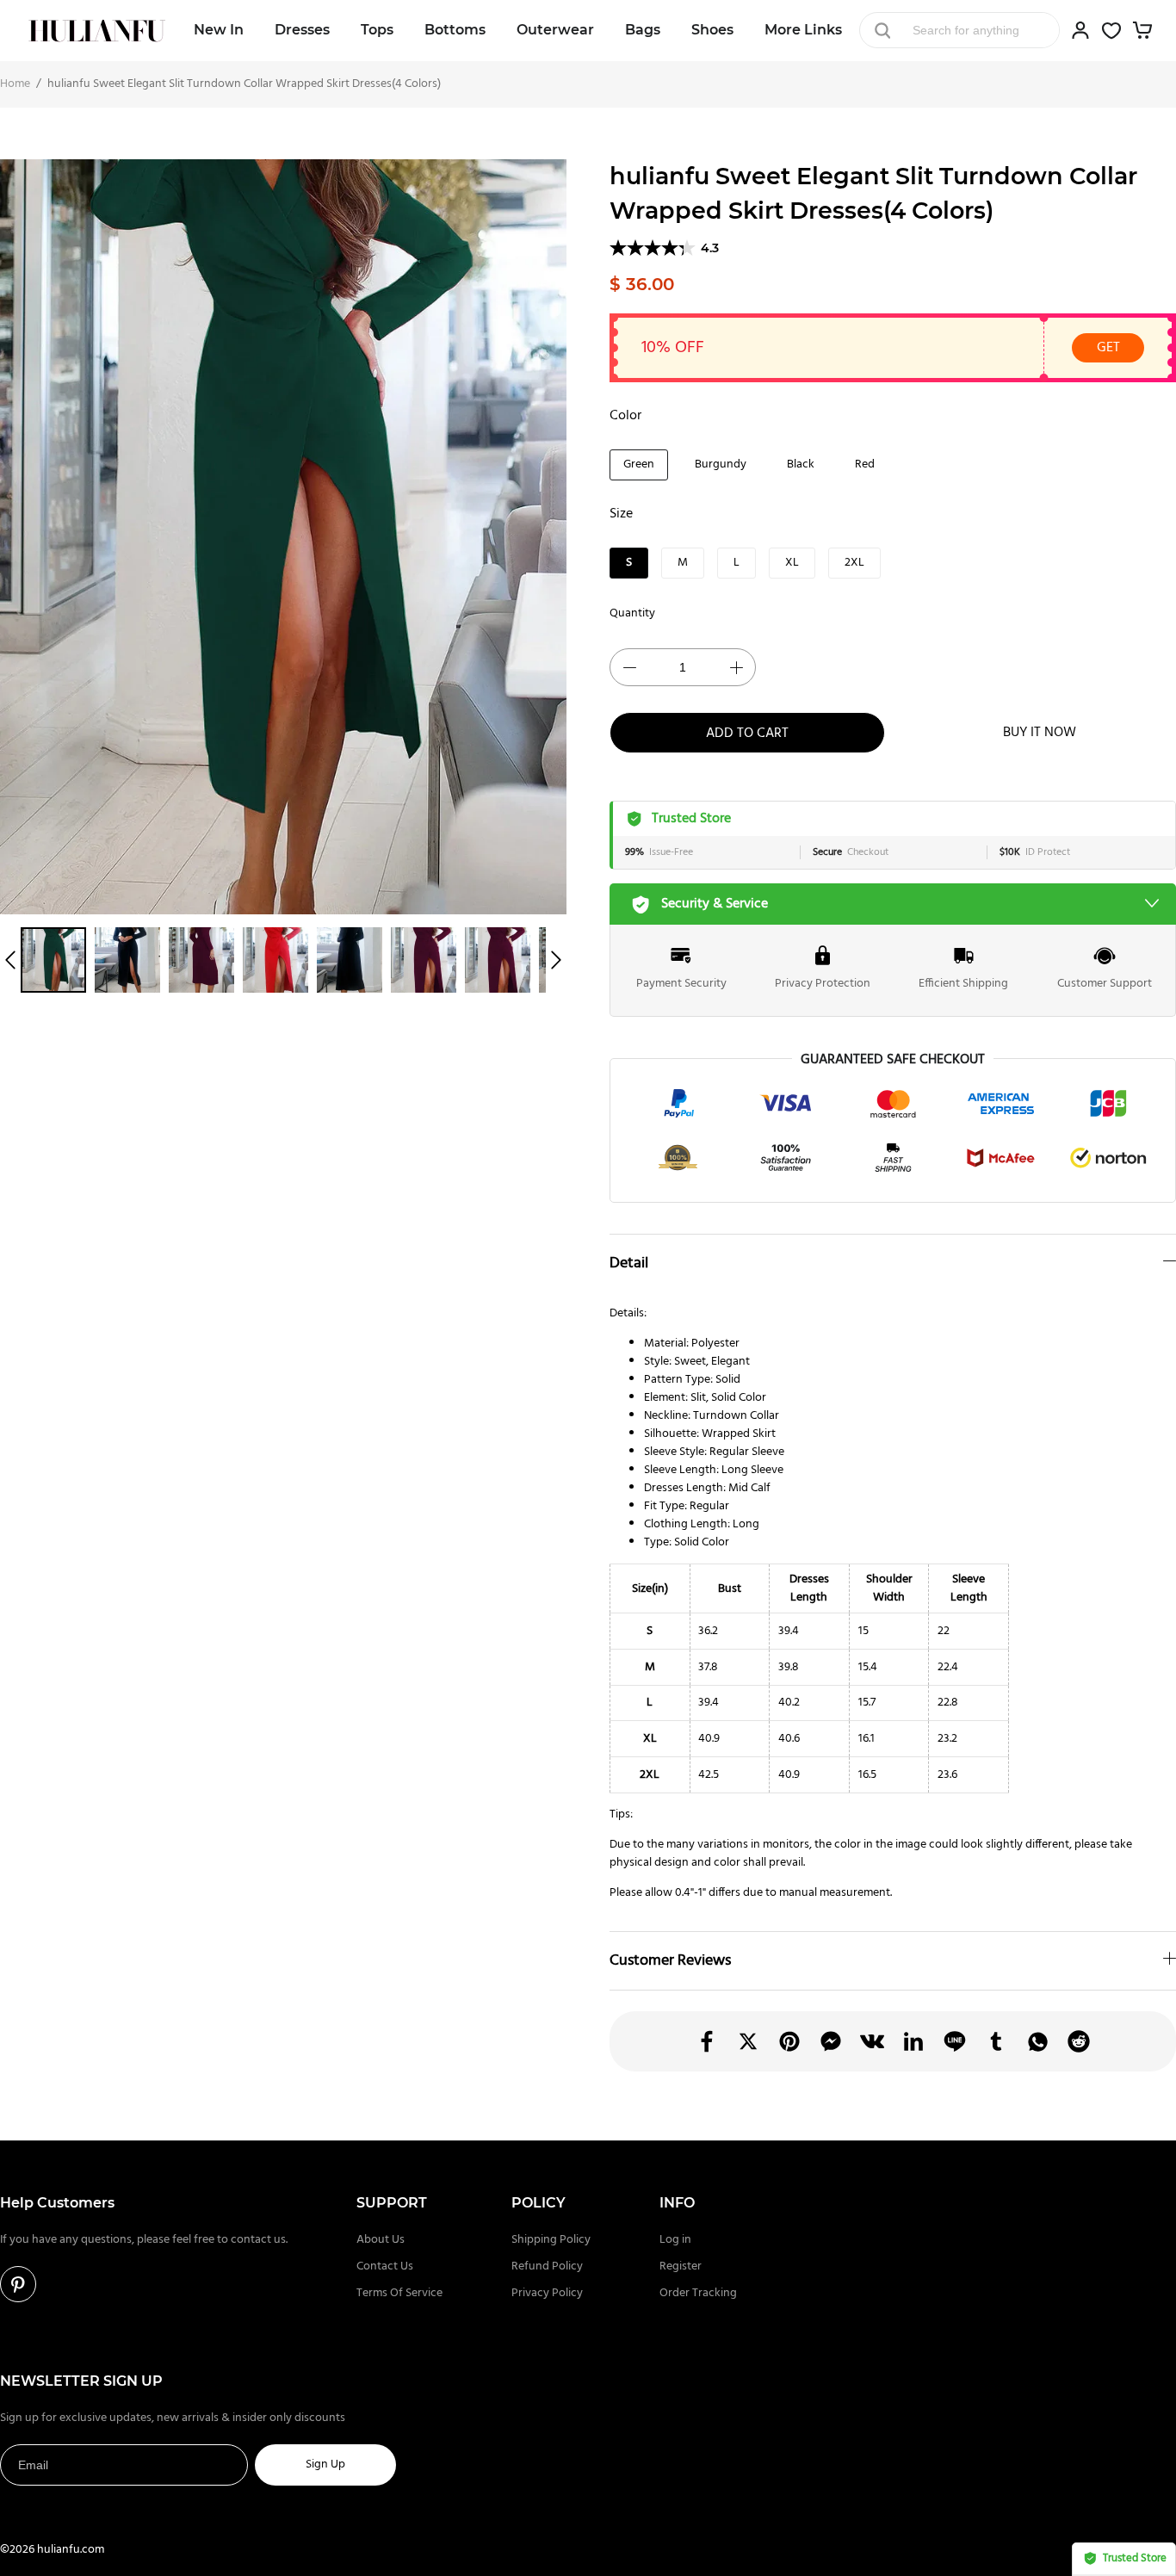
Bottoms (455, 30)
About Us (381, 2240)
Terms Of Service (399, 2293)
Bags (643, 30)
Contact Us (385, 2266)
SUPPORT (392, 2203)
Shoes (712, 30)
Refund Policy (547, 2266)
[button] (10, 960)
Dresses (302, 30)
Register (681, 2266)
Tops (377, 30)
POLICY (538, 2203)
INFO (677, 2203)
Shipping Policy (551, 2240)
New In (219, 30)
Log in (675, 2240)
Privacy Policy (547, 2293)
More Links (803, 30)
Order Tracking (698, 2293)
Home (15, 84)
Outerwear (555, 30)
